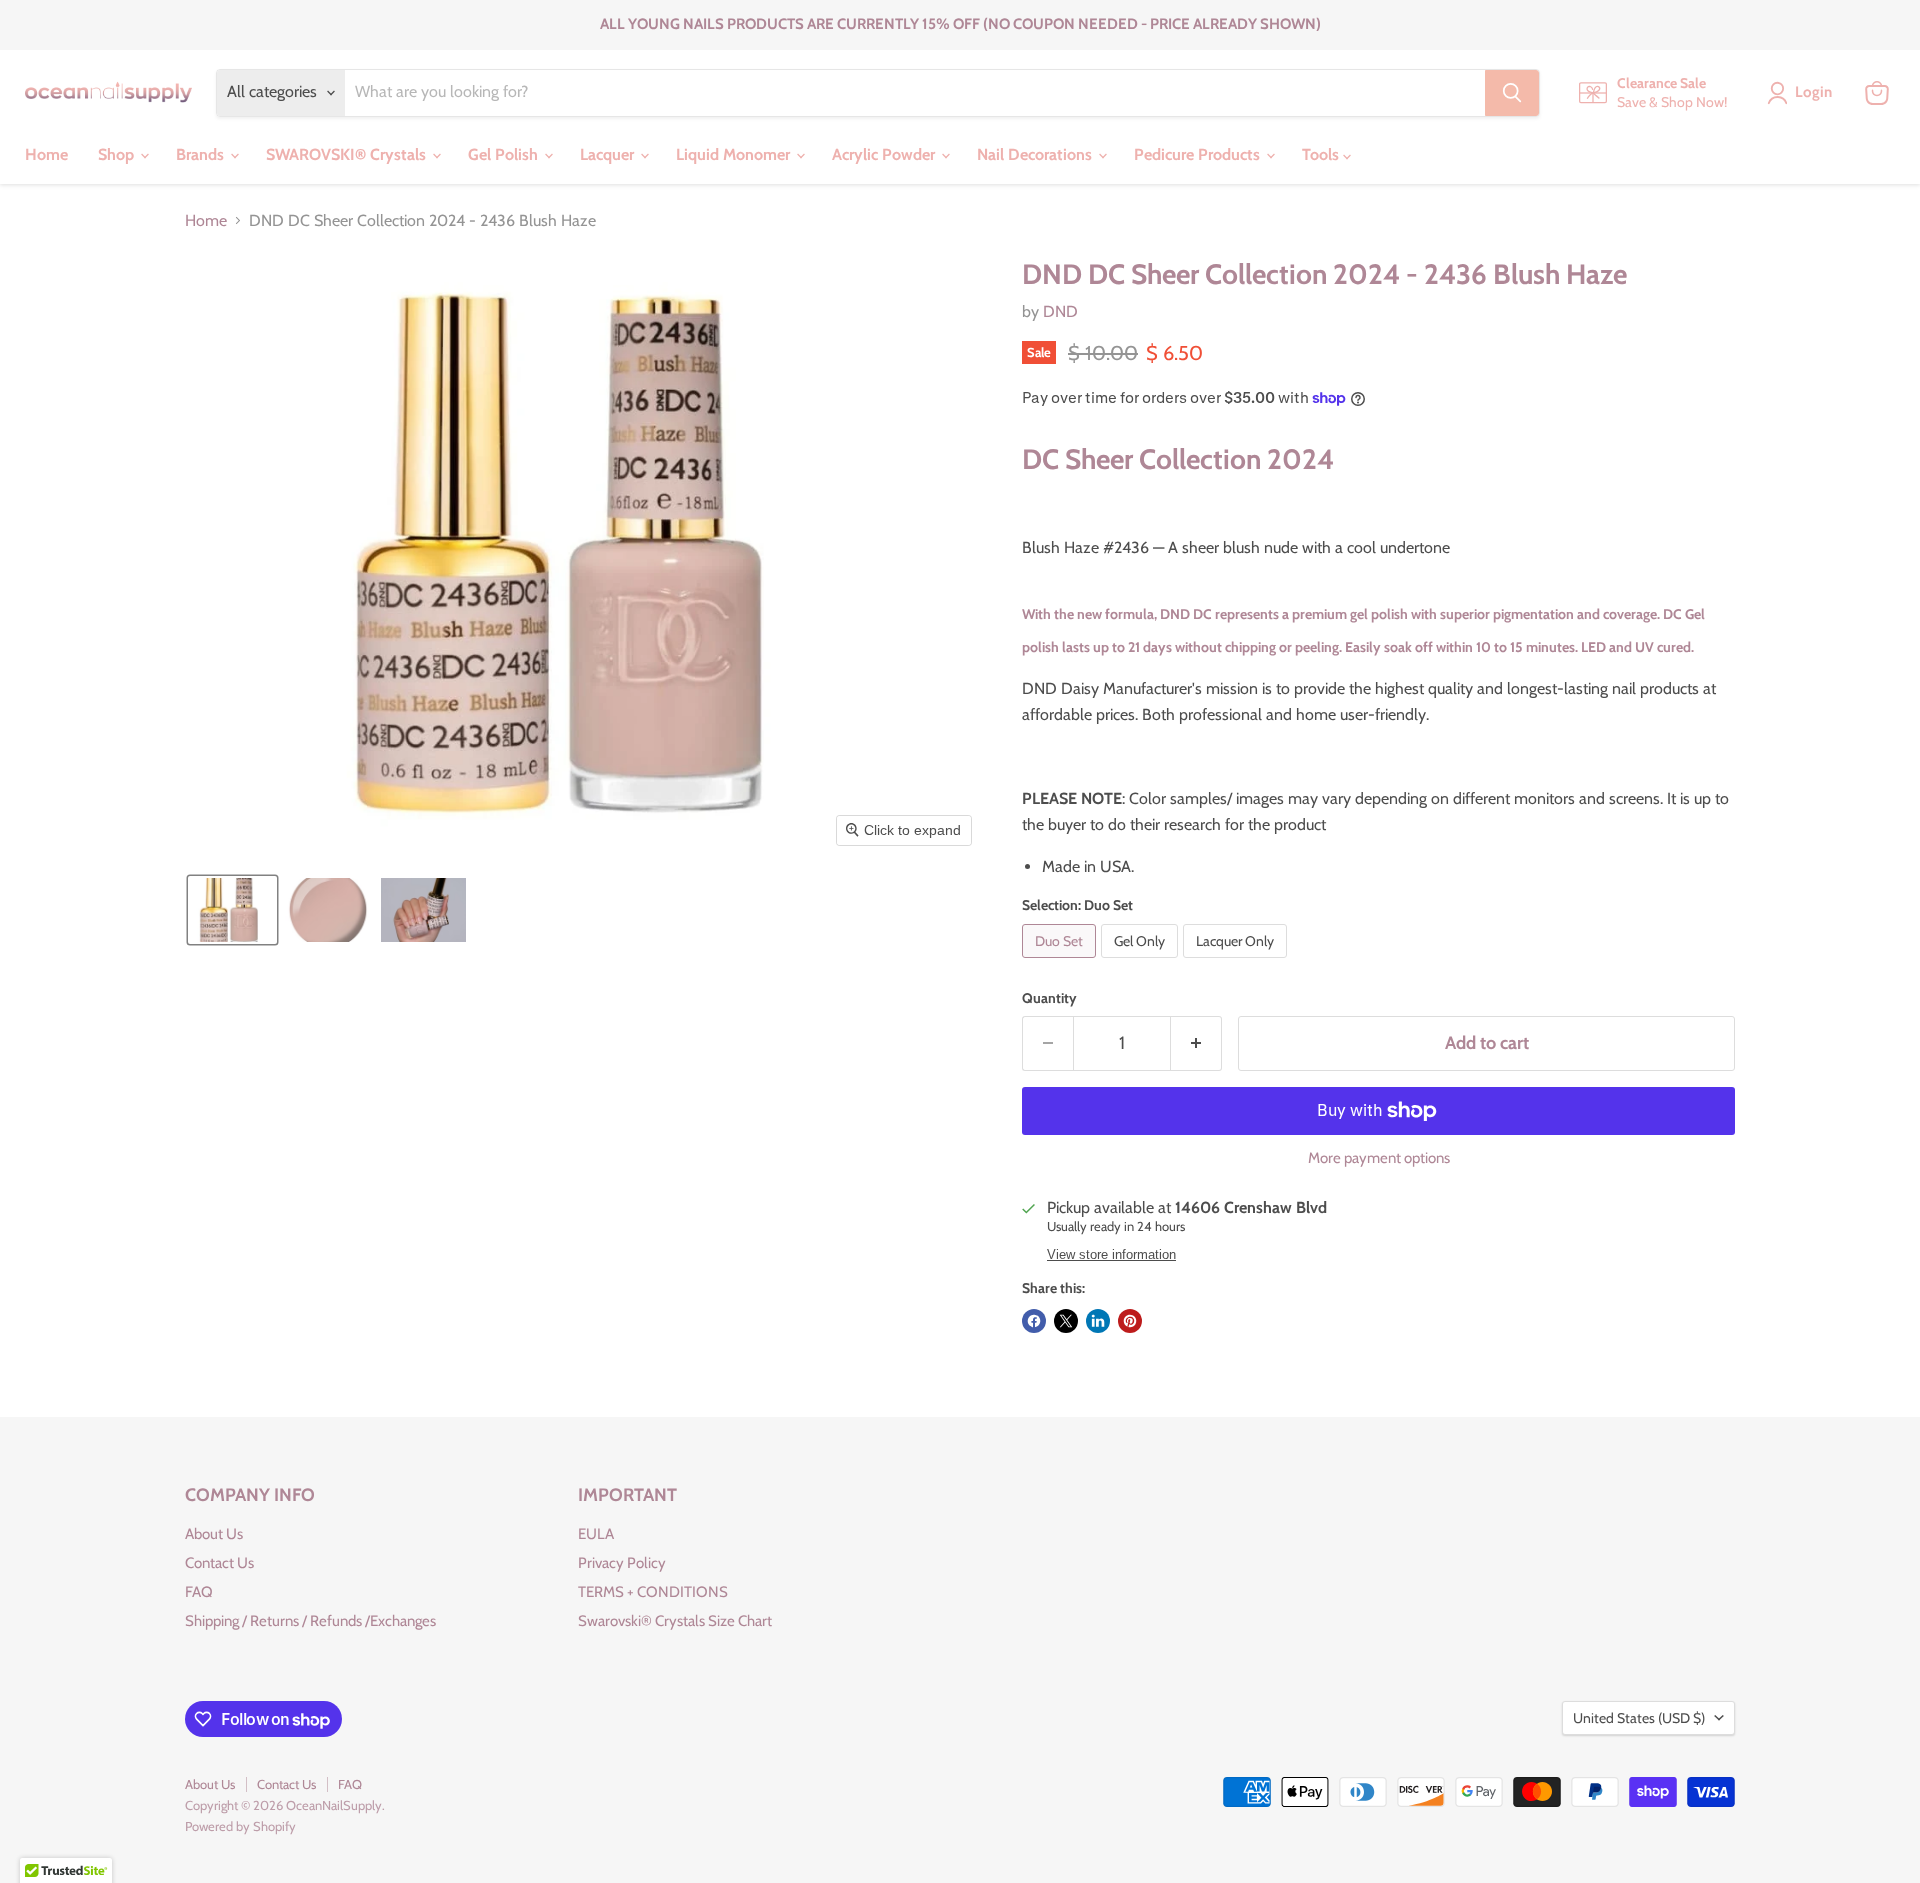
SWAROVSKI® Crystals (348, 154)
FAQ (199, 1592)
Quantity (1049, 998)
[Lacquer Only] (1237, 962)
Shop (118, 154)
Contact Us (219, 1563)
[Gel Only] (1142, 962)
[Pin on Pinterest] (1130, 1321)
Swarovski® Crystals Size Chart (675, 1621)
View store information (1111, 1255)
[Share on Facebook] (1034, 1321)
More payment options (1379, 1158)
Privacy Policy (622, 1563)
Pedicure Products (1199, 154)
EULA (596, 1534)
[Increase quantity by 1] (1196, 1043)
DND (1060, 311)
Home (46, 154)
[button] (232, 910)
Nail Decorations (1036, 154)
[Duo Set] (1061, 962)
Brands (202, 154)
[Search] (1512, 93)
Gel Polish (505, 154)
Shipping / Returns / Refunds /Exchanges (310, 1621)
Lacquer (609, 154)
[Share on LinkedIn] (1098, 1321)
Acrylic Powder (885, 154)
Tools (1322, 154)
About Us (214, 1534)
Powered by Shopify (240, 1826)
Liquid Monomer (735, 154)
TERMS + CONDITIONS (653, 1592)
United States (1639, 1718)
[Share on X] (1066, 1321)
